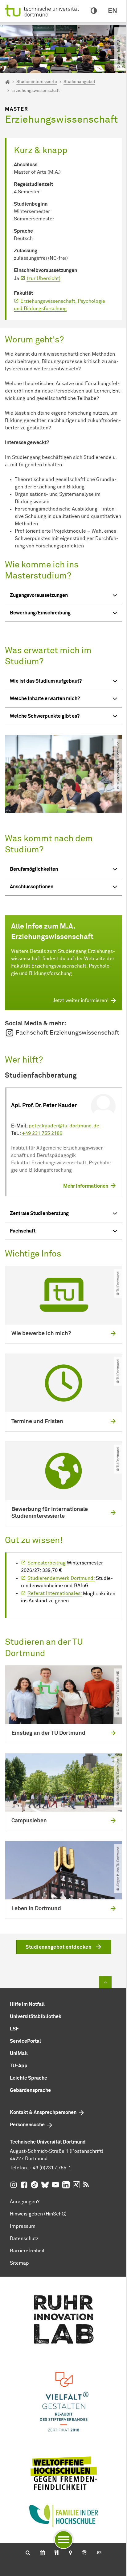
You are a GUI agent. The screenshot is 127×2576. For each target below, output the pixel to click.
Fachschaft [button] (23, 1231)
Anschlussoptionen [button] (32, 887)
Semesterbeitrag (47, 1563)
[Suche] (28, 2553)
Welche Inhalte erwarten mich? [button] (45, 699)
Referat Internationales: (55, 1593)
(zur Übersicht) (44, 278)
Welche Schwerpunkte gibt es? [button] (45, 716)
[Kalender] (42, 2553)
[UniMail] (99, 2553)
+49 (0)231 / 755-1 (50, 2168)
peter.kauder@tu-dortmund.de (64, 1126)
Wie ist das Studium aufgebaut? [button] (46, 681)
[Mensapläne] (57, 2553)
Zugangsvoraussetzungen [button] (39, 595)
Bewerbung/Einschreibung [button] (40, 613)
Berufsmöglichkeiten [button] (34, 869)
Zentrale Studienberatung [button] (39, 1213)
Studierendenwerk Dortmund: (61, 1578)
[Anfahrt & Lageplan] (70, 2553)
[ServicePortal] (84, 2553)
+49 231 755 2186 (42, 1133)
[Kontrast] (94, 11)
